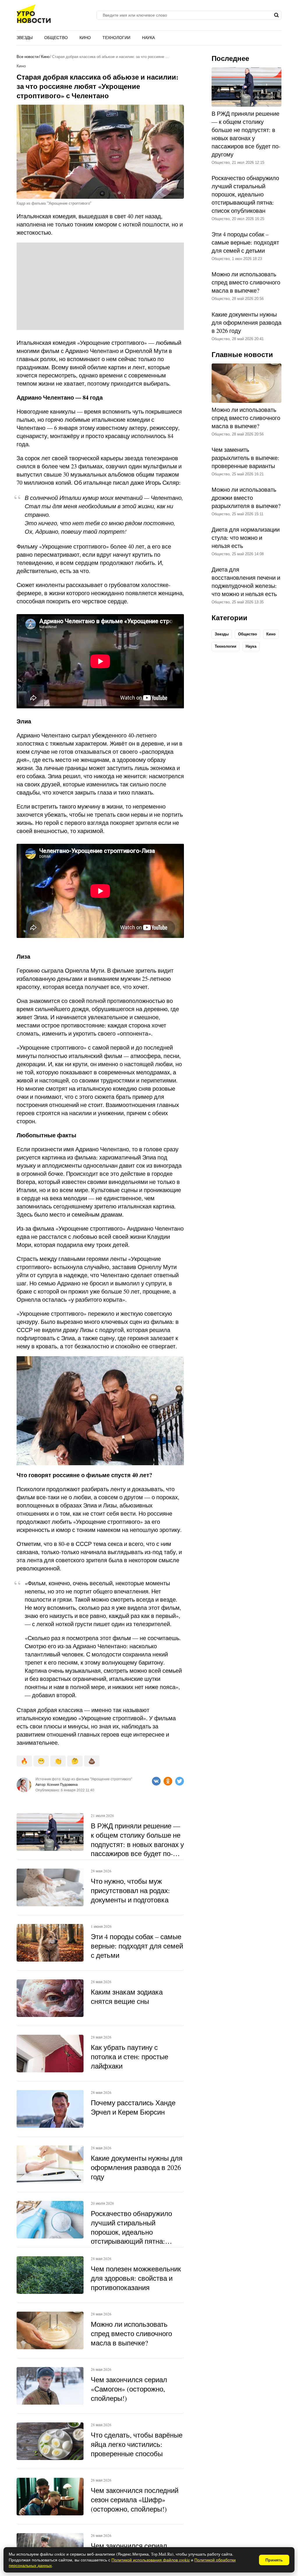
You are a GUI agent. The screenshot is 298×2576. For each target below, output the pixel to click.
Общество (56, 38)
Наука (148, 38)
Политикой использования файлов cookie (151, 2560)
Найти (276, 15)
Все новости (28, 57)
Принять (274, 2560)
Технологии (116, 38)
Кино (85, 38)
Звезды (25, 38)
